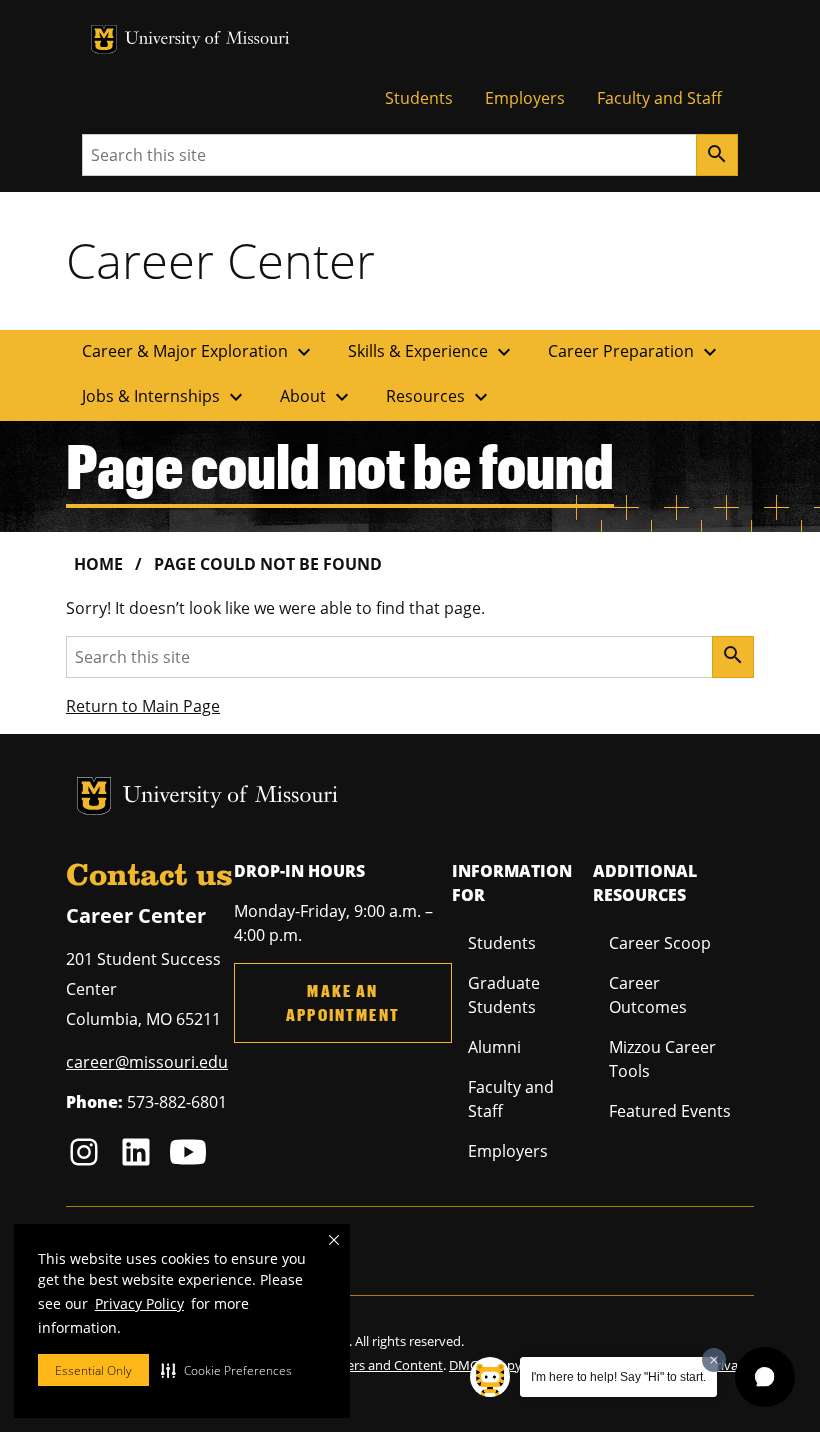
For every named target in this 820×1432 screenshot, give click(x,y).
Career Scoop (660, 943)
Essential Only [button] (93, 1370)
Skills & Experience (432, 352)
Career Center (220, 260)
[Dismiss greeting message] (714, 1360)
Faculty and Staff (659, 98)
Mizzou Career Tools (662, 1059)
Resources (439, 397)
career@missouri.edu (147, 1062)
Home (98, 564)
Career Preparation (635, 352)
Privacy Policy (139, 1303)
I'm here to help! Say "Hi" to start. (618, 1377)
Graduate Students (504, 995)
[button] (226, 1370)
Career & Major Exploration (199, 352)
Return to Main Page (143, 706)
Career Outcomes (648, 995)
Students (419, 98)
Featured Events (670, 1111)
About (317, 397)
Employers (525, 98)
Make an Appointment (343, 1002)
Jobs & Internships (165, 397)
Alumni (494, 1047)
